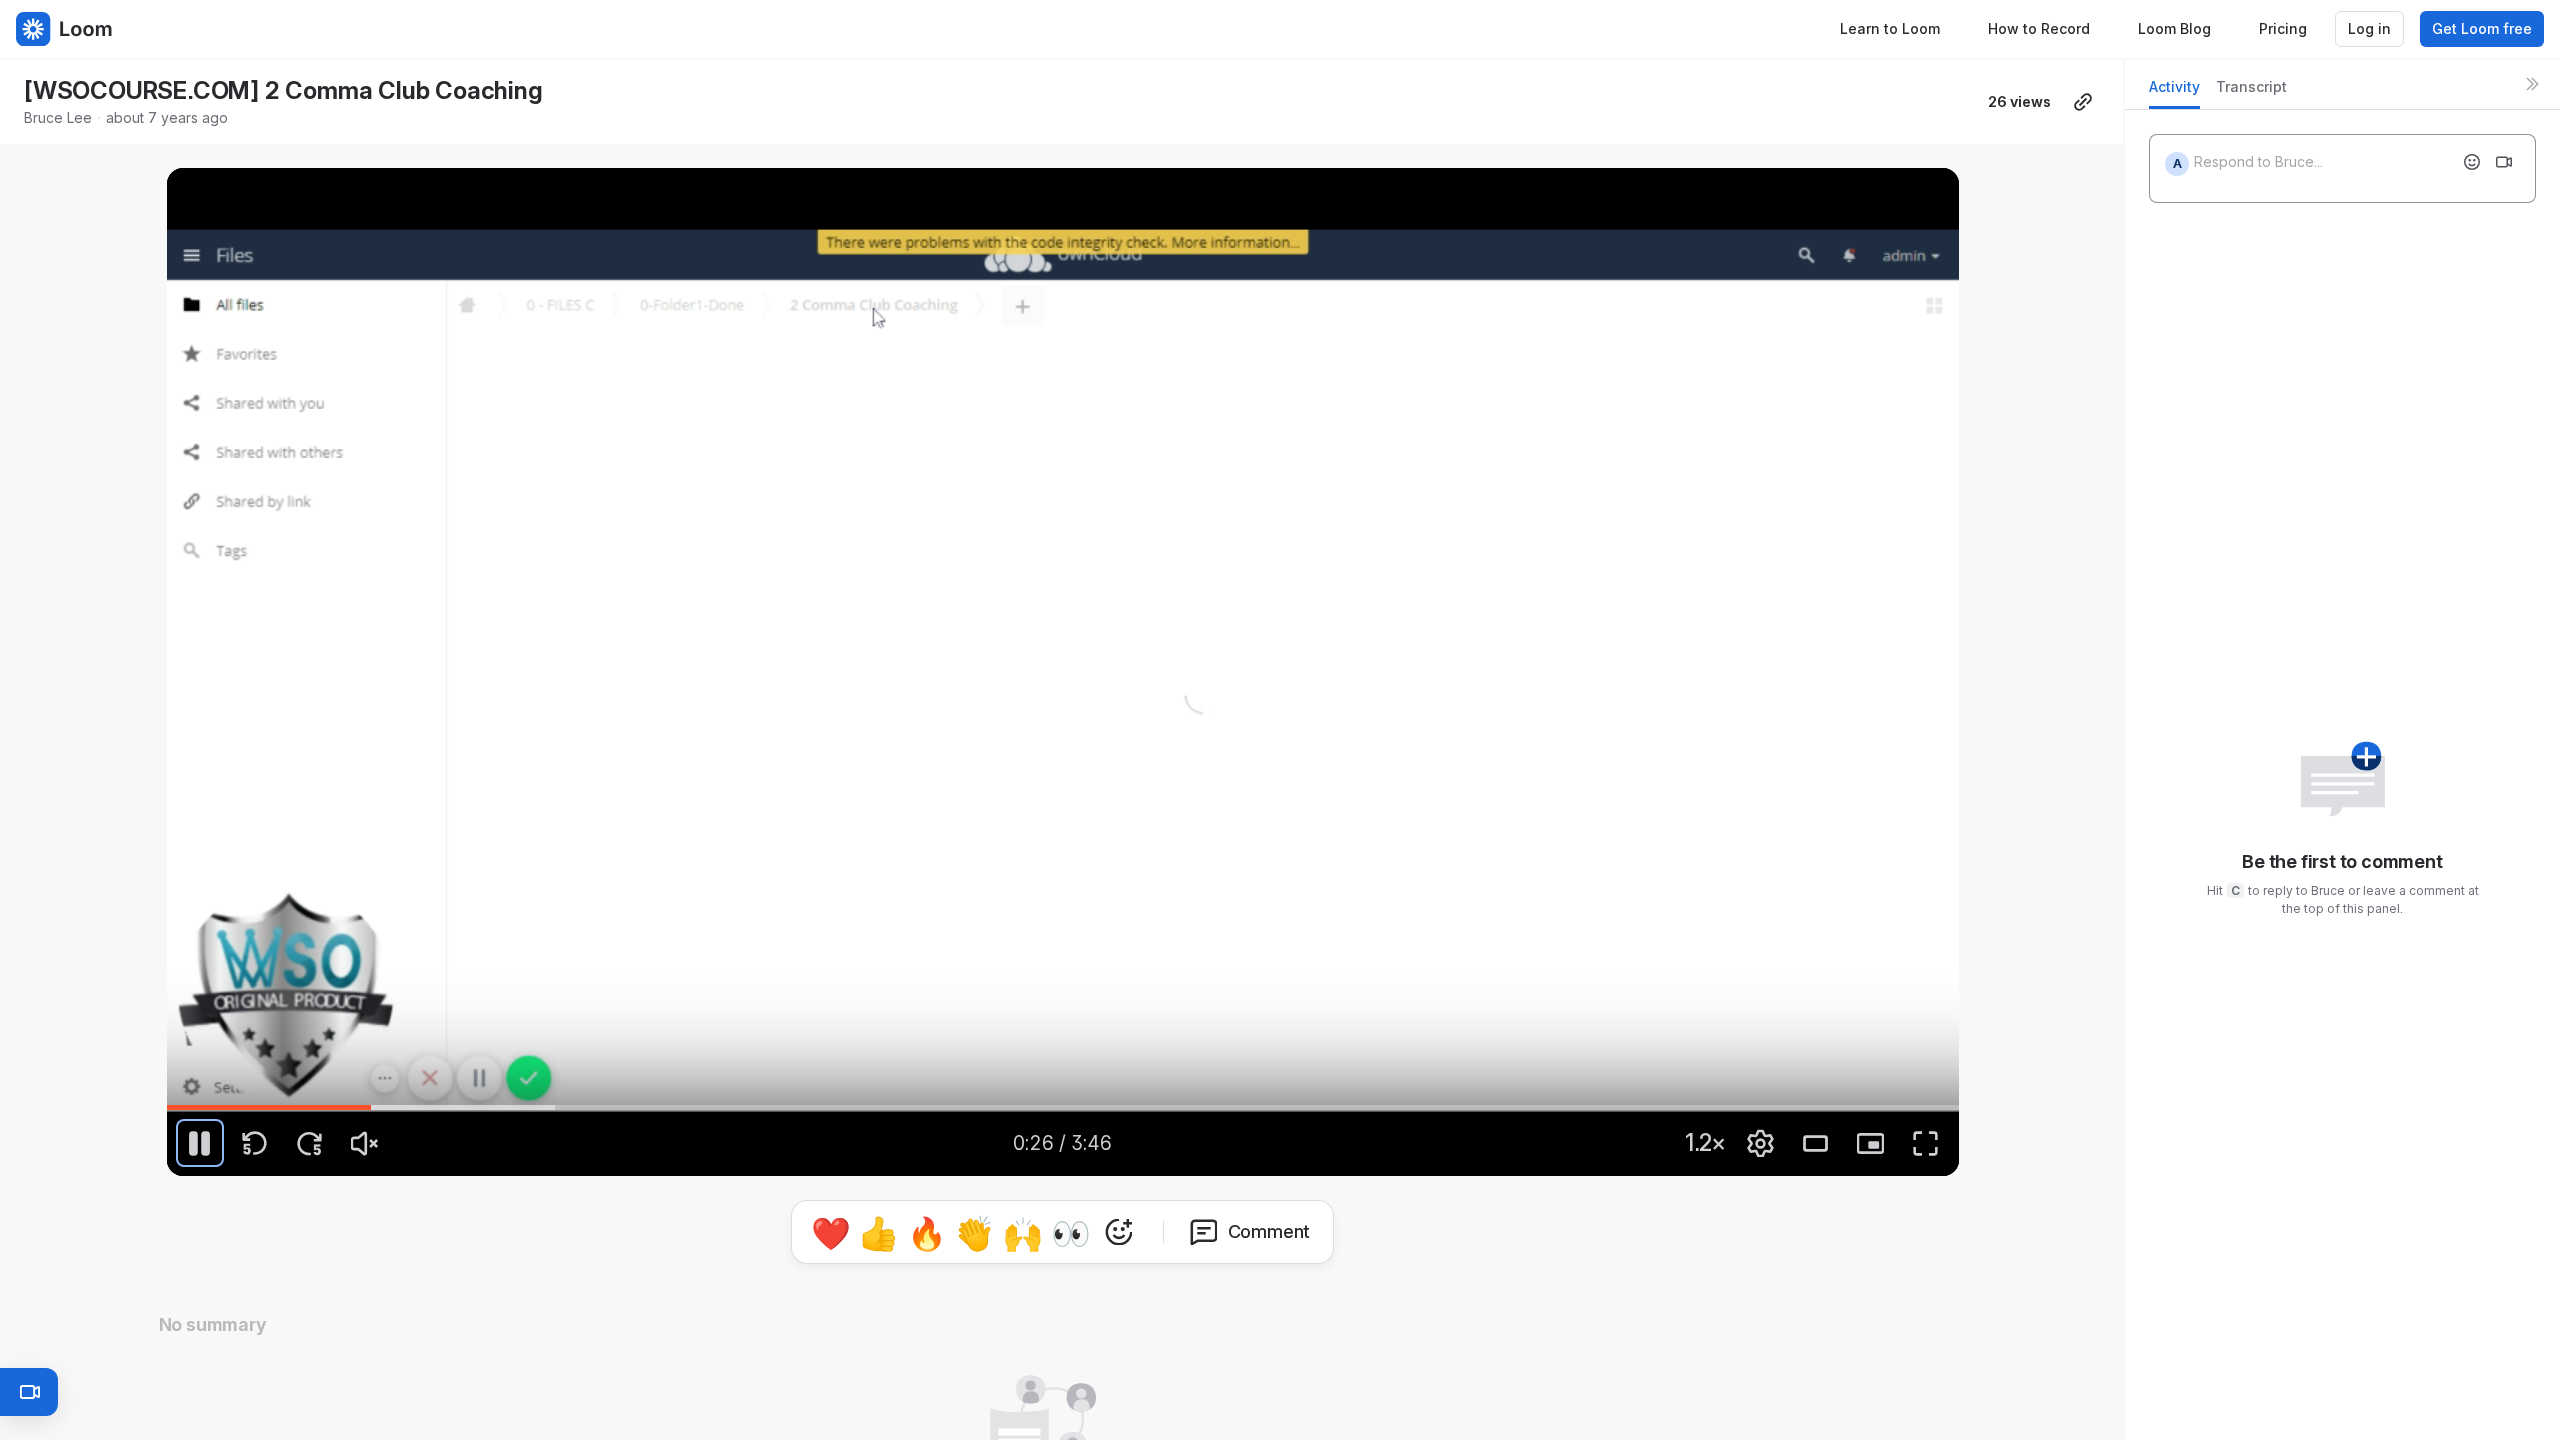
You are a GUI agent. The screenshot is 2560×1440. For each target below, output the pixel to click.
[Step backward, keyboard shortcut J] (255, 1143)
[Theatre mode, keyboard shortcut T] (1816, 1143)
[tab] (2174, 92)
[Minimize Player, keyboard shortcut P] (1871, 1143)
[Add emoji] (2472, 162)
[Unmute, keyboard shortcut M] (365, 1143)
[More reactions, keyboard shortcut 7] (1119, 1232)
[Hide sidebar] (2532, 84)
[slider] (1063, 1107)
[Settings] (1761, 1143)
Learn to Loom (1890, 28)
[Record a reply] (2504, 162)
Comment (1269, 1231)
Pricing (2283, 28)
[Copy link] (2083, 102)
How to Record (2039, 28)
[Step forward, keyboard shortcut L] (310, 1143)
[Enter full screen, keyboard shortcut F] (1926, 1143)
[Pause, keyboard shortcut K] (200, 1143)
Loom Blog (2174, 28)
